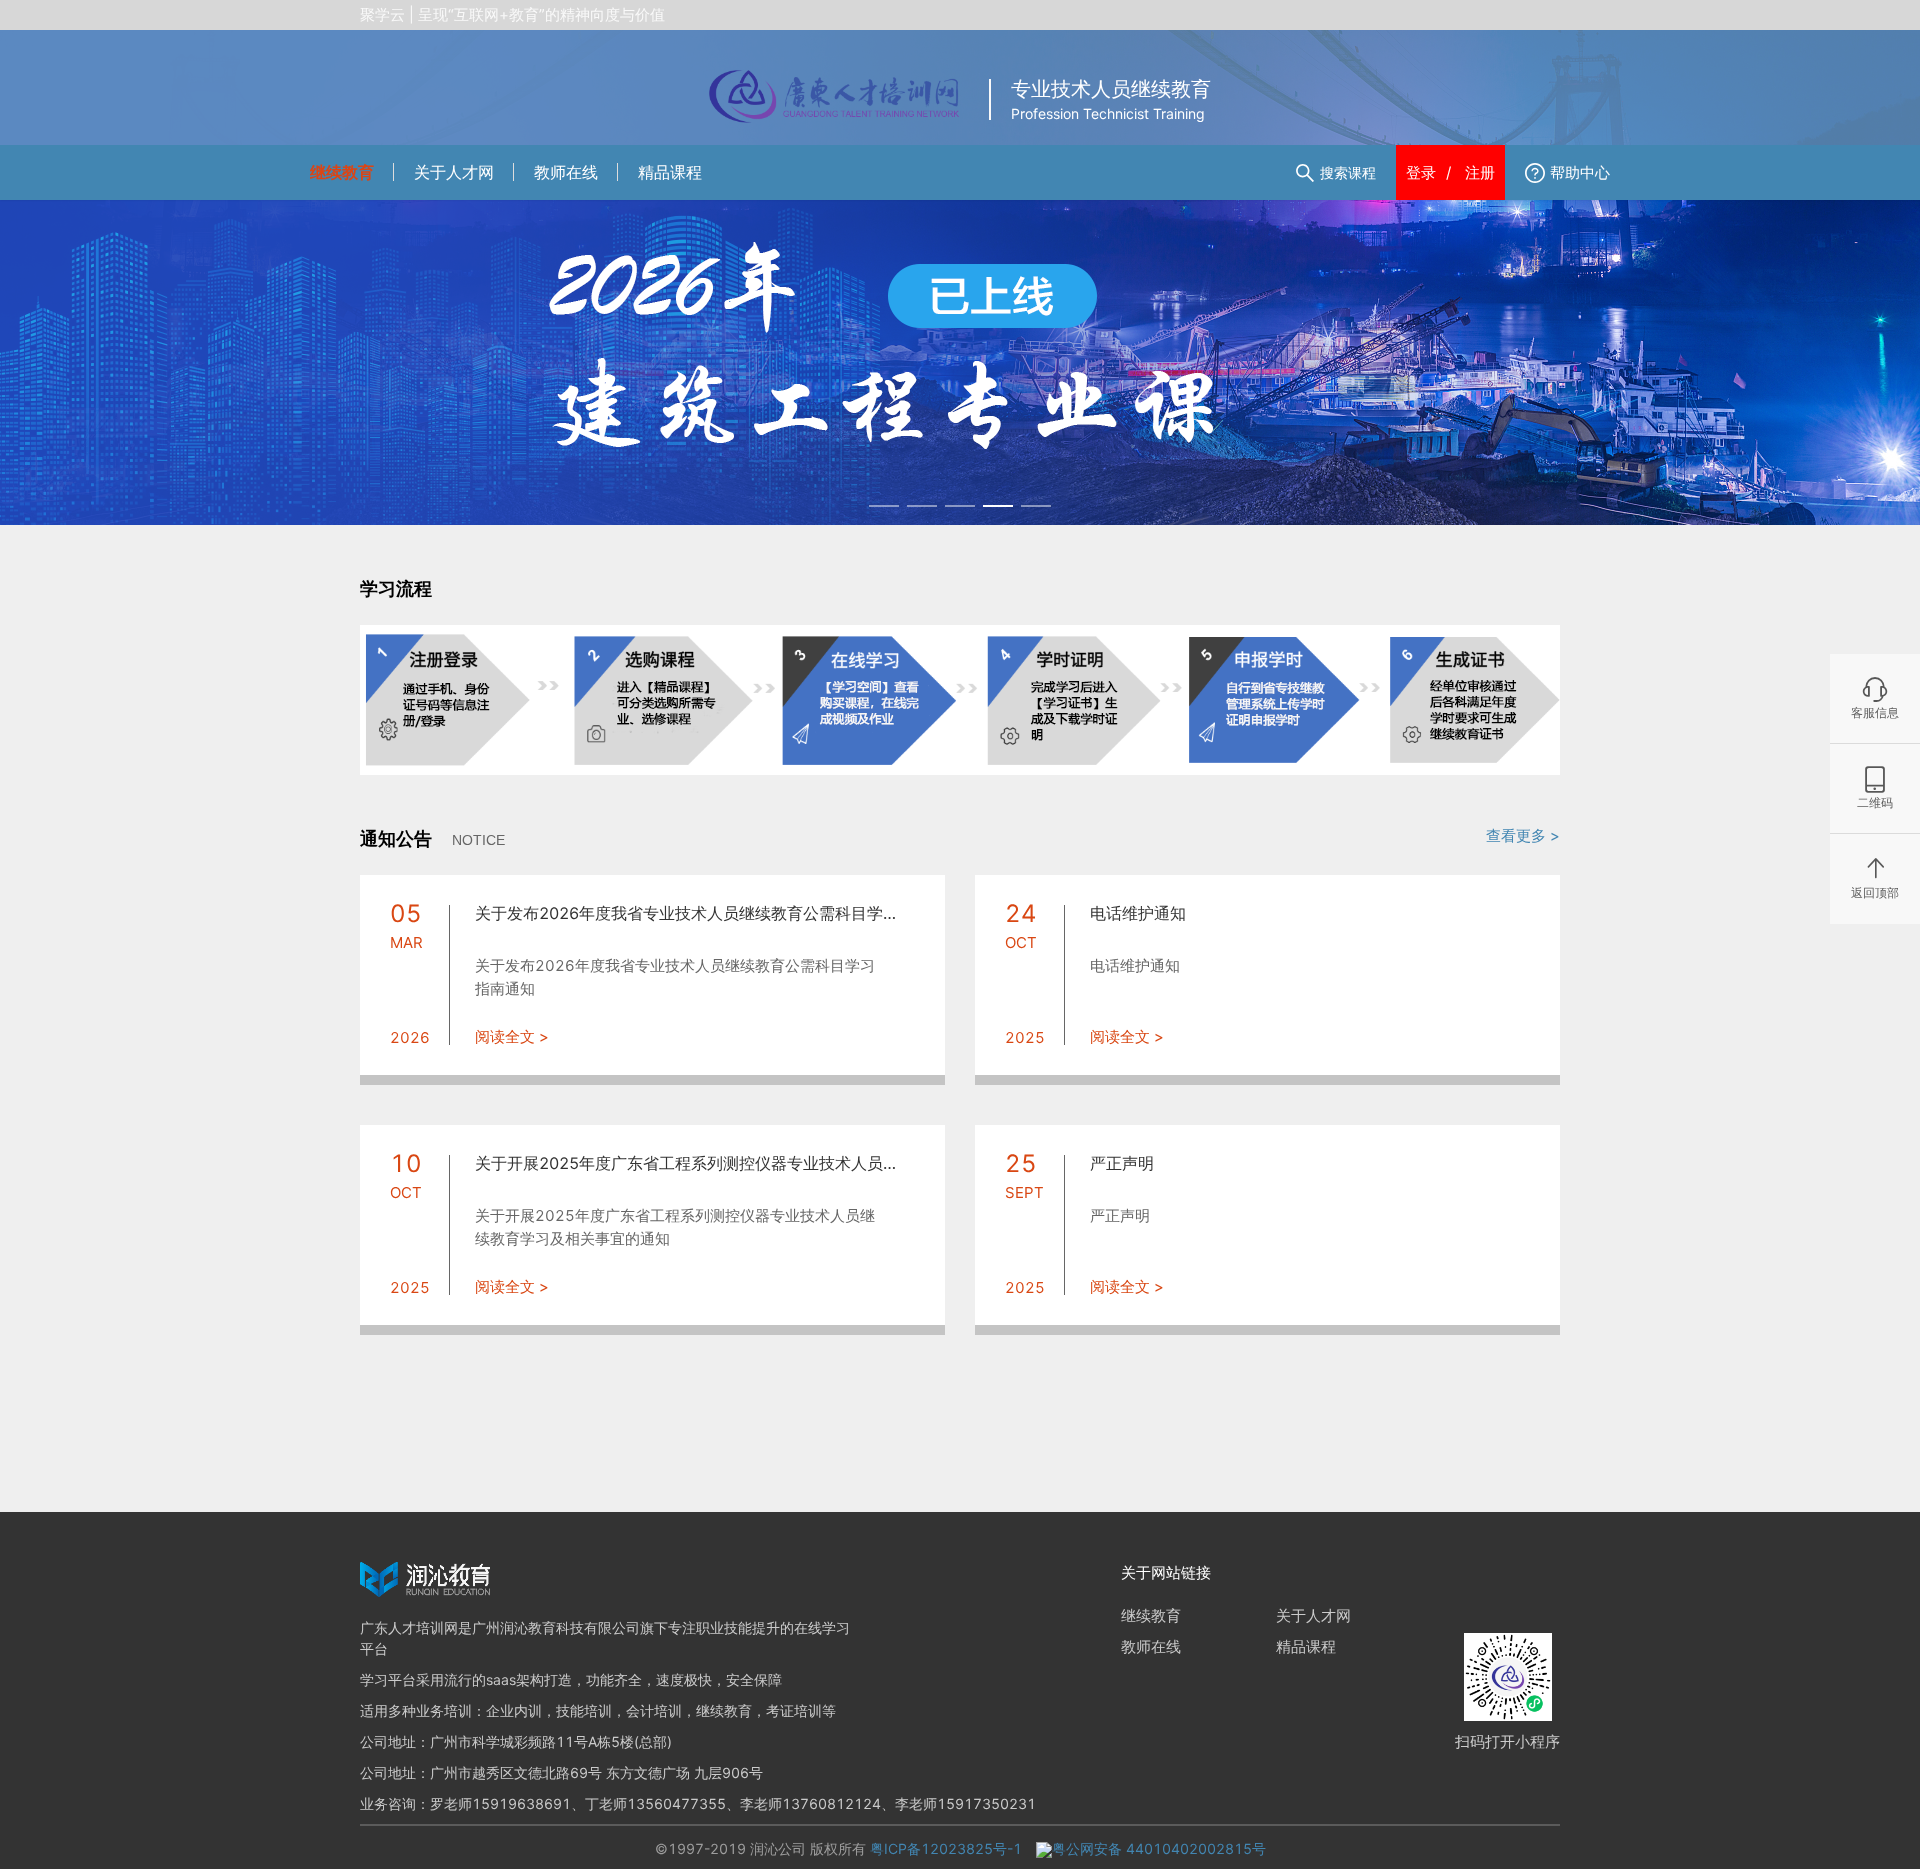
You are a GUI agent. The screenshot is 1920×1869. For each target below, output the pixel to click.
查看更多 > (1523, 835)
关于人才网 (454, 172)
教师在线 (566, 172)
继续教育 (342, 172)
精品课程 (670, 172)
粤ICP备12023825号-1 (948, 1848)
